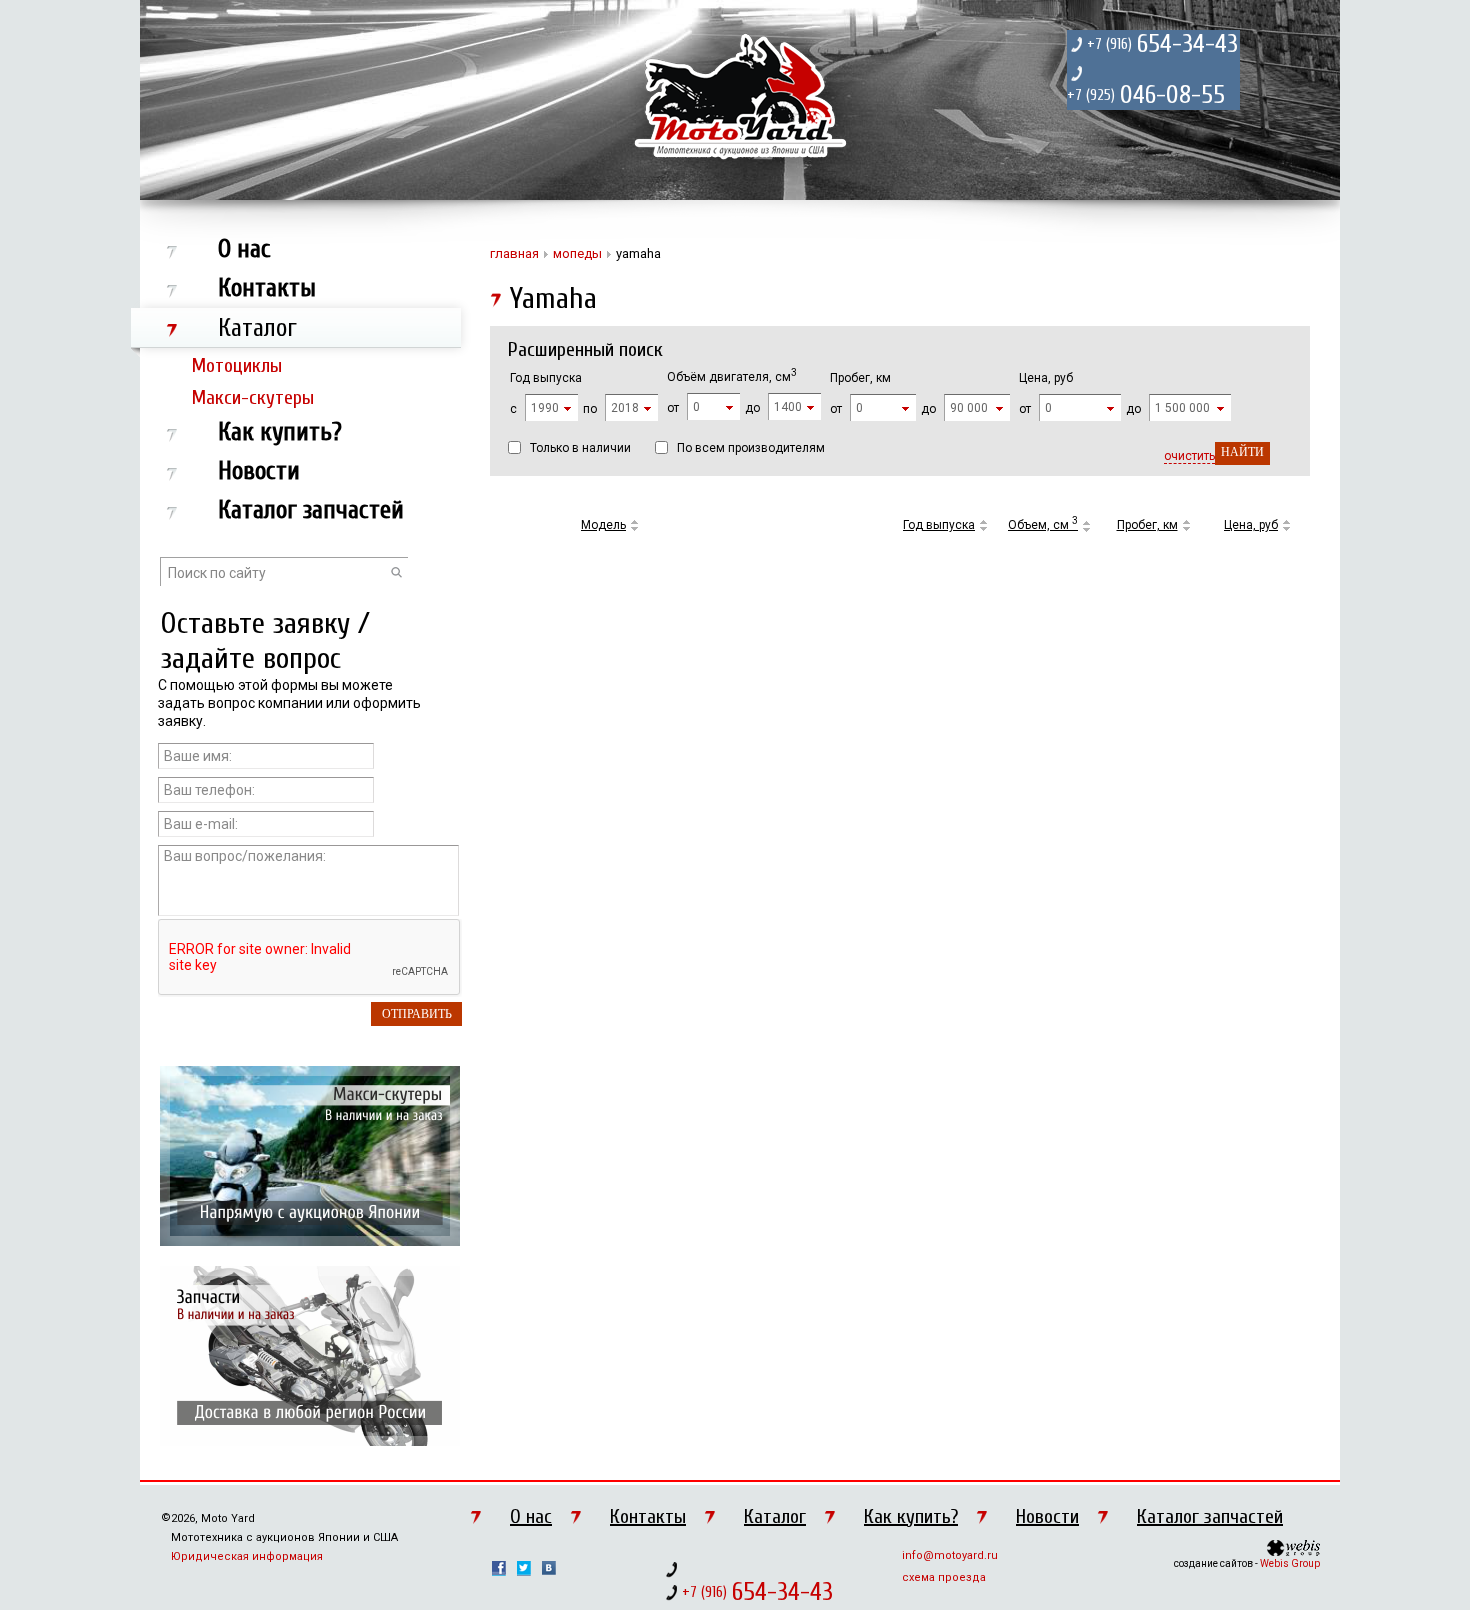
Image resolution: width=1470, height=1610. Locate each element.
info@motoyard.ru (950, 1555)
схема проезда (944, 1577)
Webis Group (1290, 1563)
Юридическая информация (247, 1556)
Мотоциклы (237, 365)
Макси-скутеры (253, 397)
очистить (1189, 456)
